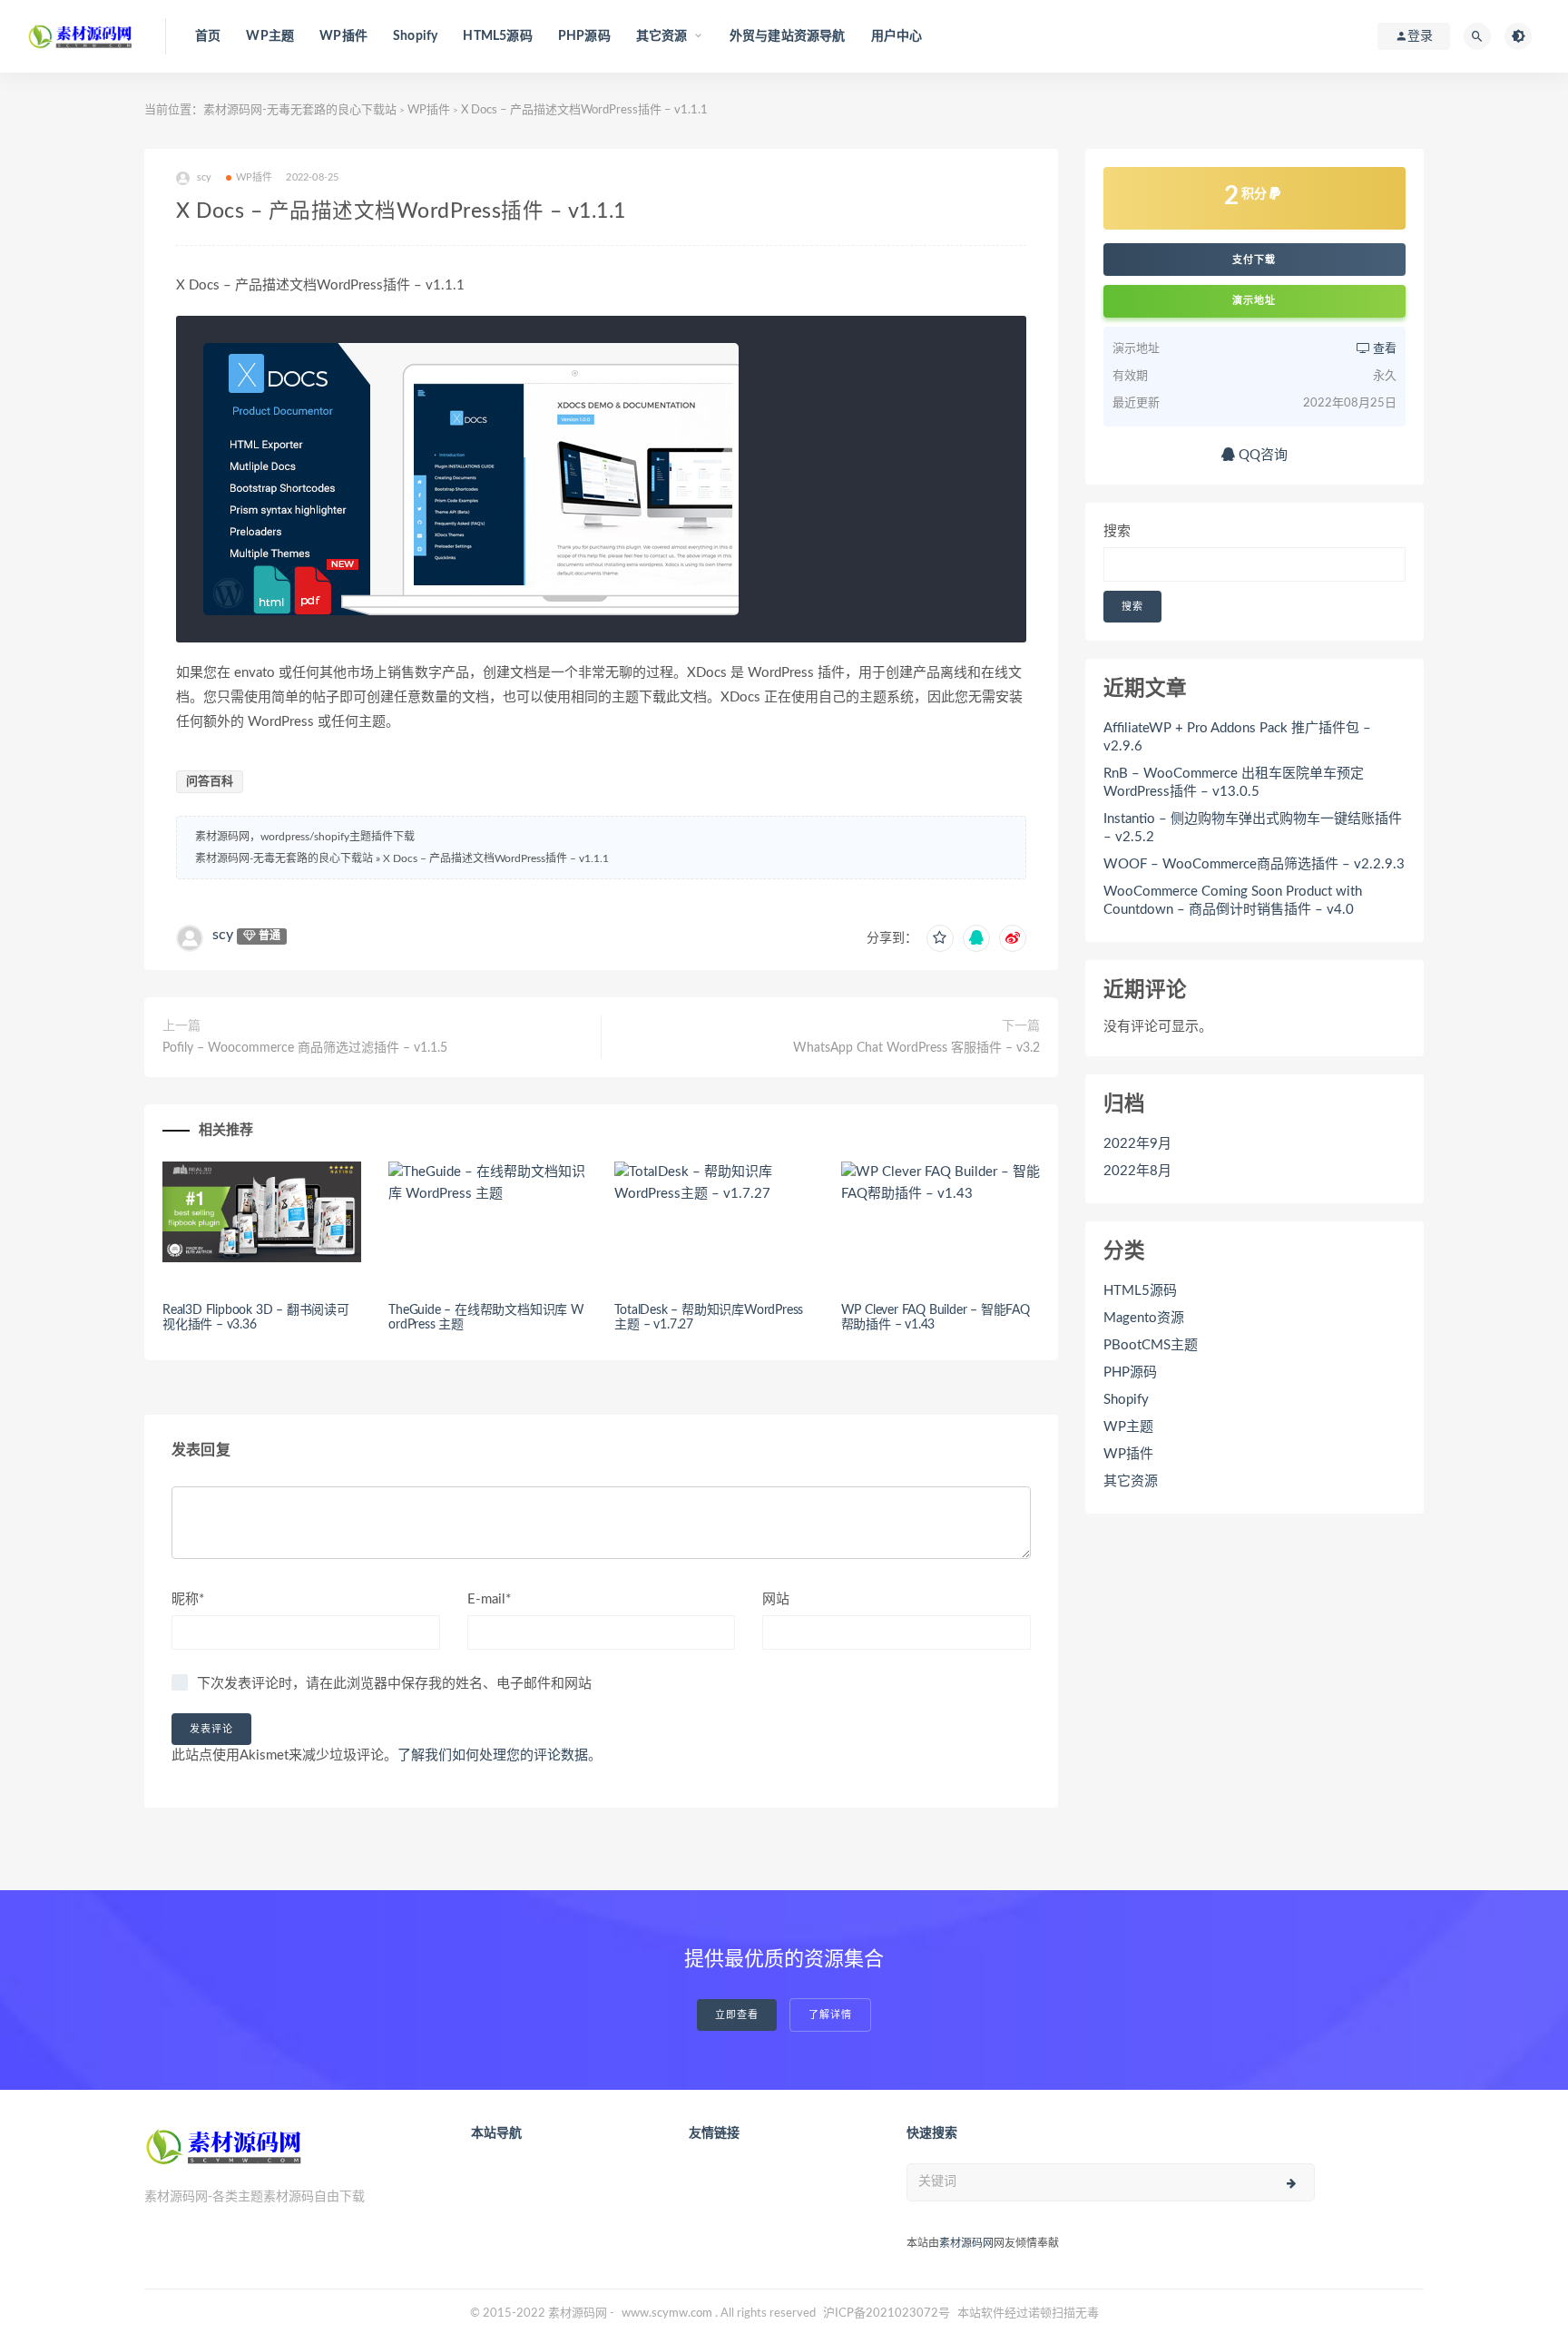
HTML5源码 (497, 36)
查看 (1383, 349)
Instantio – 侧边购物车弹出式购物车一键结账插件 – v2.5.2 (1253, 828)
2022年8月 (1137, 1171)
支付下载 (1254, 260)
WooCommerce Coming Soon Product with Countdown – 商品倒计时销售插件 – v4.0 (1233, 901)
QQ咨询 (1261, 455)
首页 (208, 36)
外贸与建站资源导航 (788, 36)
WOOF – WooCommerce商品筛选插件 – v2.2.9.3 (1254, 864)
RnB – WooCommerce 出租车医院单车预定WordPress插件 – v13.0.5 (1234, 783)
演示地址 (1254, 301)
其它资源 (1131, 1481)
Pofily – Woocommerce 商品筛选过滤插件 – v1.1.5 (305, 1048)
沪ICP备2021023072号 (887, 2314)
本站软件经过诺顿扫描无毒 (1028, 2314)
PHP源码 (584, 36)
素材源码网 (966, 2243)
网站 (776, 1599)
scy (223, 935)
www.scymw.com (667, 2314)
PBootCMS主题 (1151, 1345)
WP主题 (270, 36)
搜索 (1117, 531)
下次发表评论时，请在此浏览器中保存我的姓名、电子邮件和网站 (394, 1684)
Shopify (415, 36)
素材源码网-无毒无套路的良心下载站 (300, 110)
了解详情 (830, 2015)
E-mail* (489, 1599)
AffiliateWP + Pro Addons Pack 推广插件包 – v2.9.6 (1237, 737)
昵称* (188, 1599)
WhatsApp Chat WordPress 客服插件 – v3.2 (916, 1048)
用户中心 (897, 36)
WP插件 (343, 36)
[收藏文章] (940, 938)
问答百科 (210, 782)
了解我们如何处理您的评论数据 (493, 1755)
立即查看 (737, 2015)
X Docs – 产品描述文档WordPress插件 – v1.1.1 (496, 858)
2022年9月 (1137, 1144)
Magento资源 (1144, 1318)
